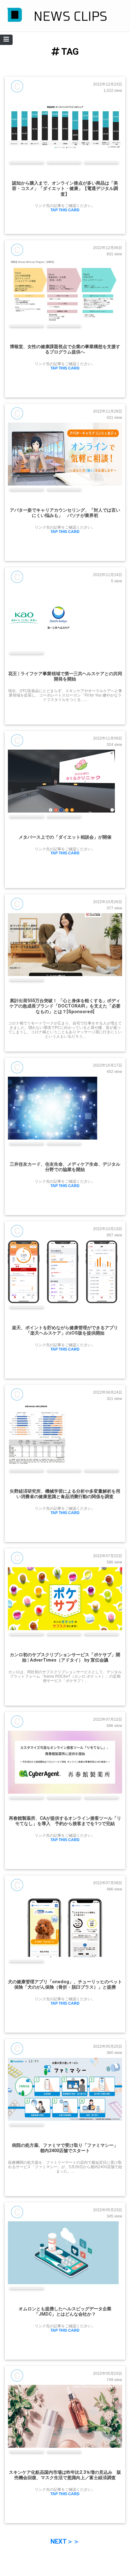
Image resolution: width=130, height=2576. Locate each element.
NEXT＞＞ (65, 2541)
